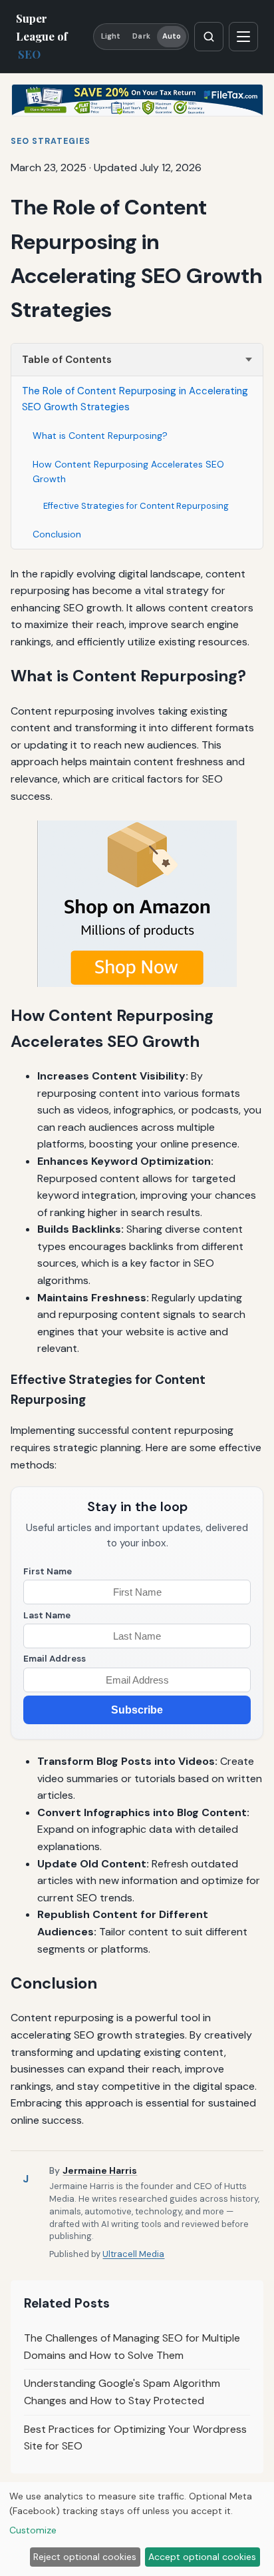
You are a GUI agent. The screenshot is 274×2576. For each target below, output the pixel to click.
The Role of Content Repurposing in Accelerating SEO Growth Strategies (135, 399)
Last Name (47, 1615)
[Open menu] (243, 37)
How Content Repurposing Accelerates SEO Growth (128, 472)
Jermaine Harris (100, 2170)
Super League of (42, 36)
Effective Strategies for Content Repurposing (136, 506)
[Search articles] (209, 37)
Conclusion (57, 534)
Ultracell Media (133, 2254)
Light (111, 36)
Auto (172, 36)
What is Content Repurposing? (100, 436)
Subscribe (137, 1710)
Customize (33, 2530)
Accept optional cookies (202, 2557)
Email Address (55, 1659)
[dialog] (137, 2529)
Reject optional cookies (85, 2557)
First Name (48, 1571)
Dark (141, 36)
